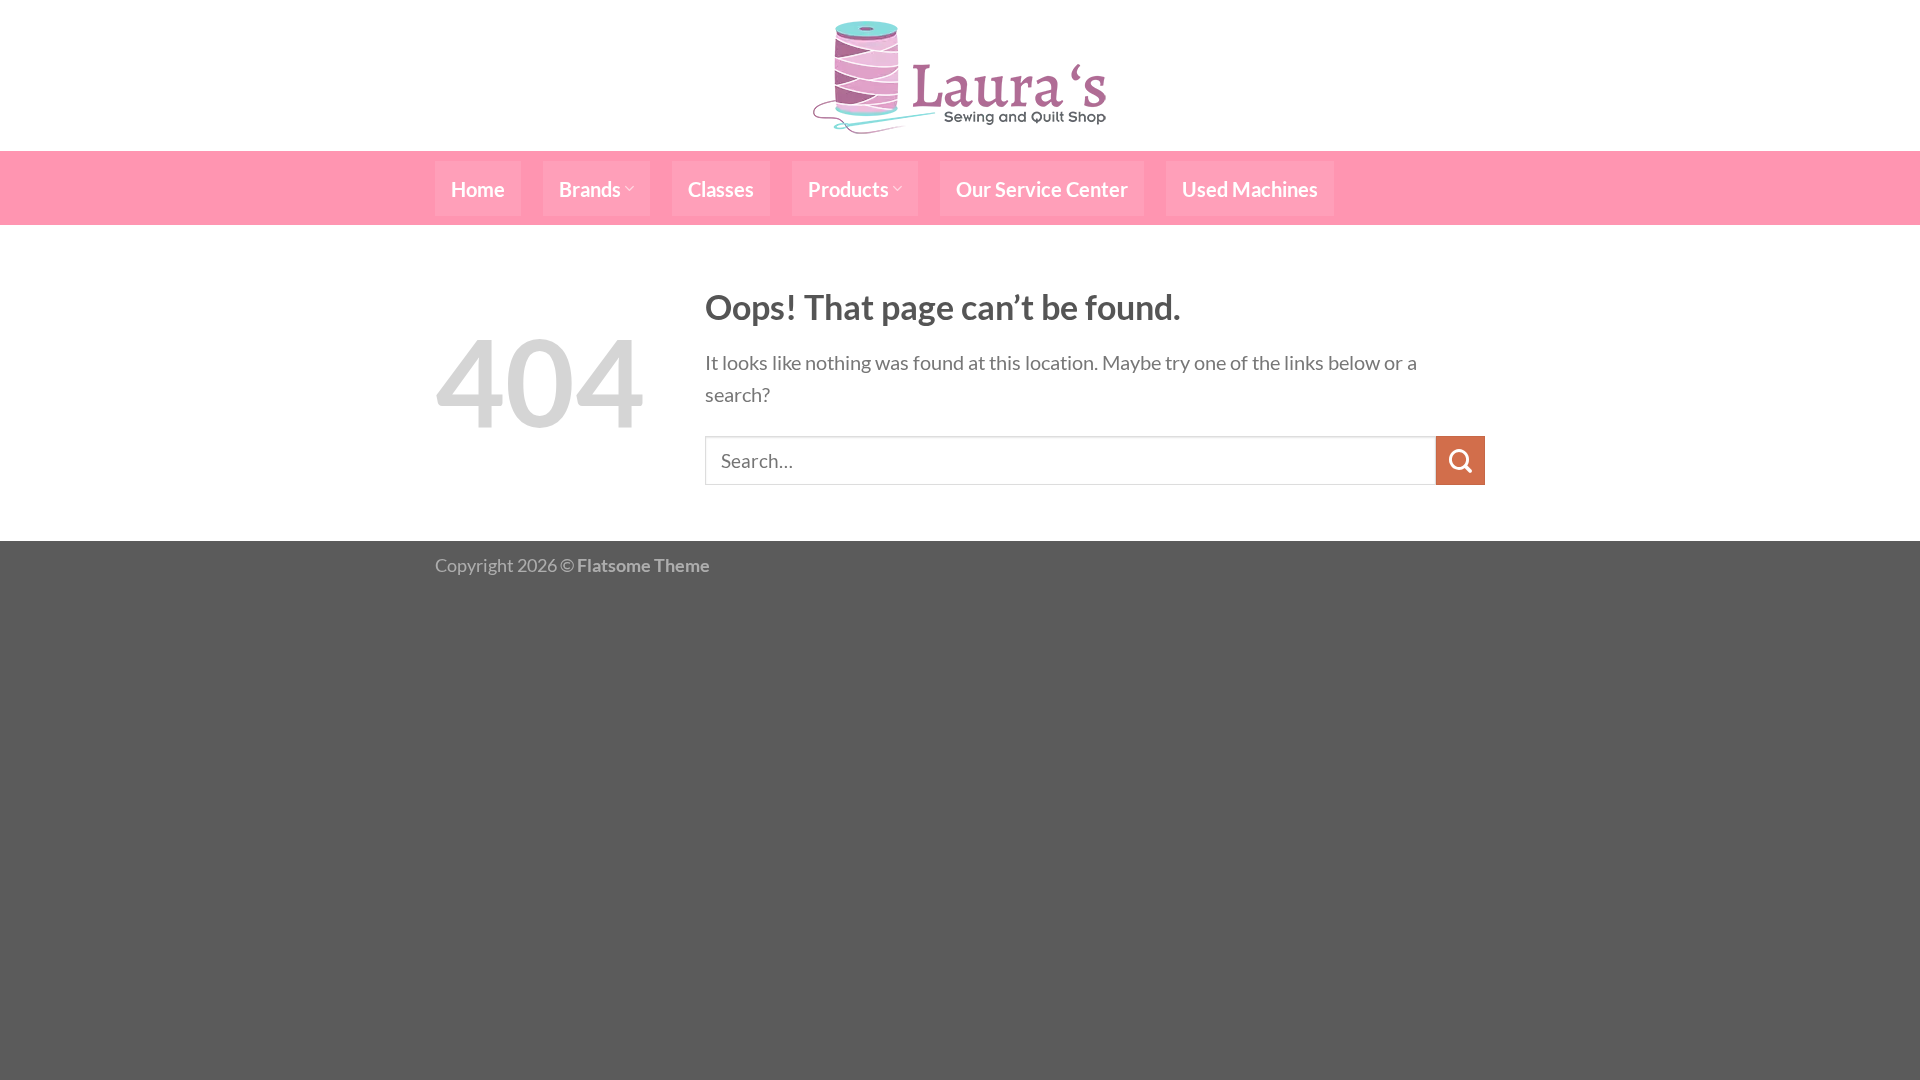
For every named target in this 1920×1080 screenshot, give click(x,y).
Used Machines (1250, 189)
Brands (590, 189)
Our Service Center (1042, 189)
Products (848, 189)
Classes (721, 189)
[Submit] (1460, 460)
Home (478, 189)
